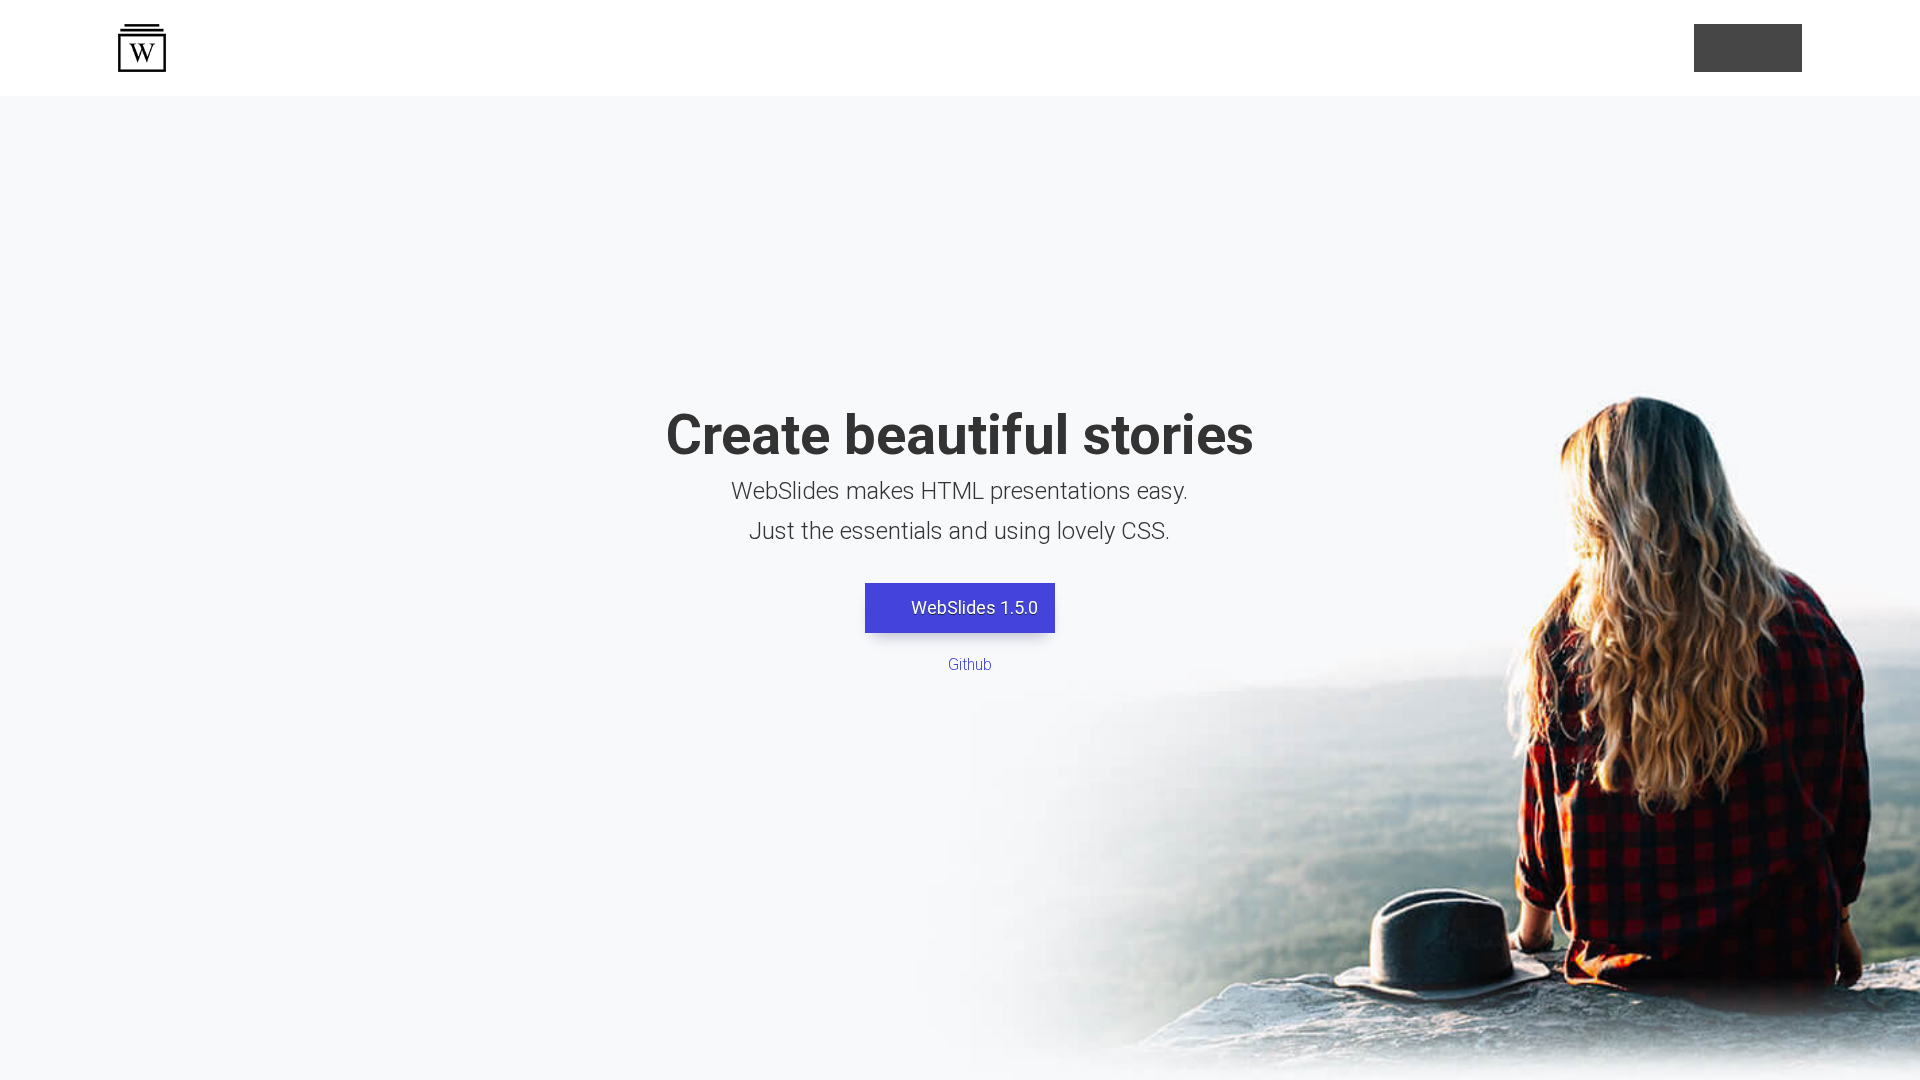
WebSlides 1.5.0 (972, 607)
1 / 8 (960, 1031)
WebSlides (142, 48)
